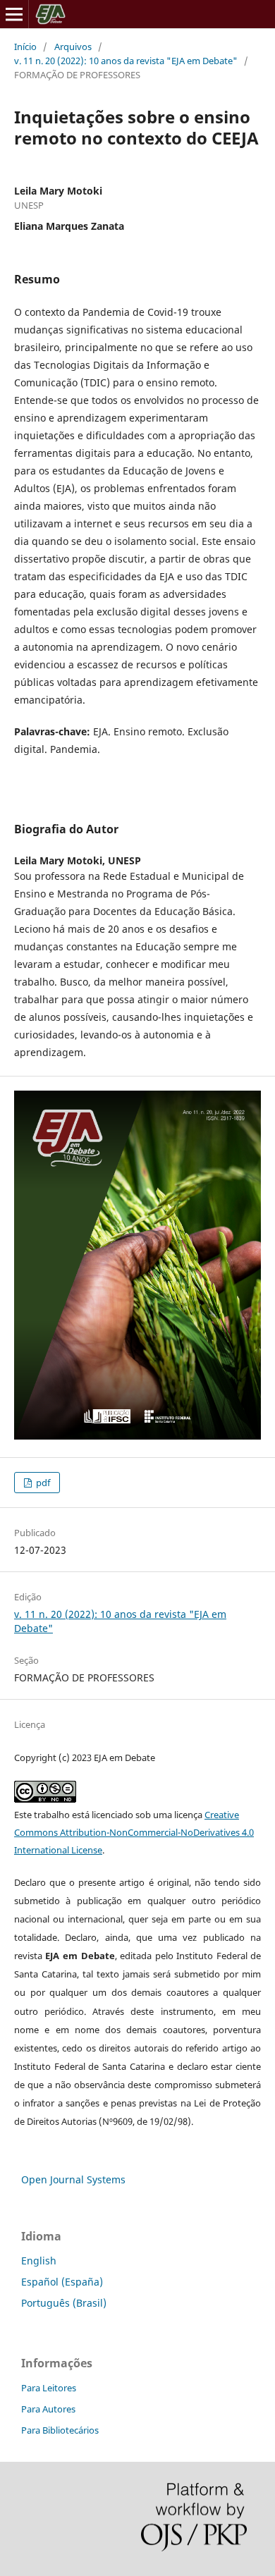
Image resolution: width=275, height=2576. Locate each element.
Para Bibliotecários (60, 2430)
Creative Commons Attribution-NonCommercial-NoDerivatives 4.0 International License (134, 1832)
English (39, 2261)
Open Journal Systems (73, 2179)
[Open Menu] (14, 14)
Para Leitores (49, 2388)
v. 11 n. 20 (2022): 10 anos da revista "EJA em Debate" (126, 61)
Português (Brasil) (64, 2303)
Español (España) (62, 2282)
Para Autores (48, 2409)
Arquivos (73, 47)
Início (25, 47)
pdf (42, 1483)
